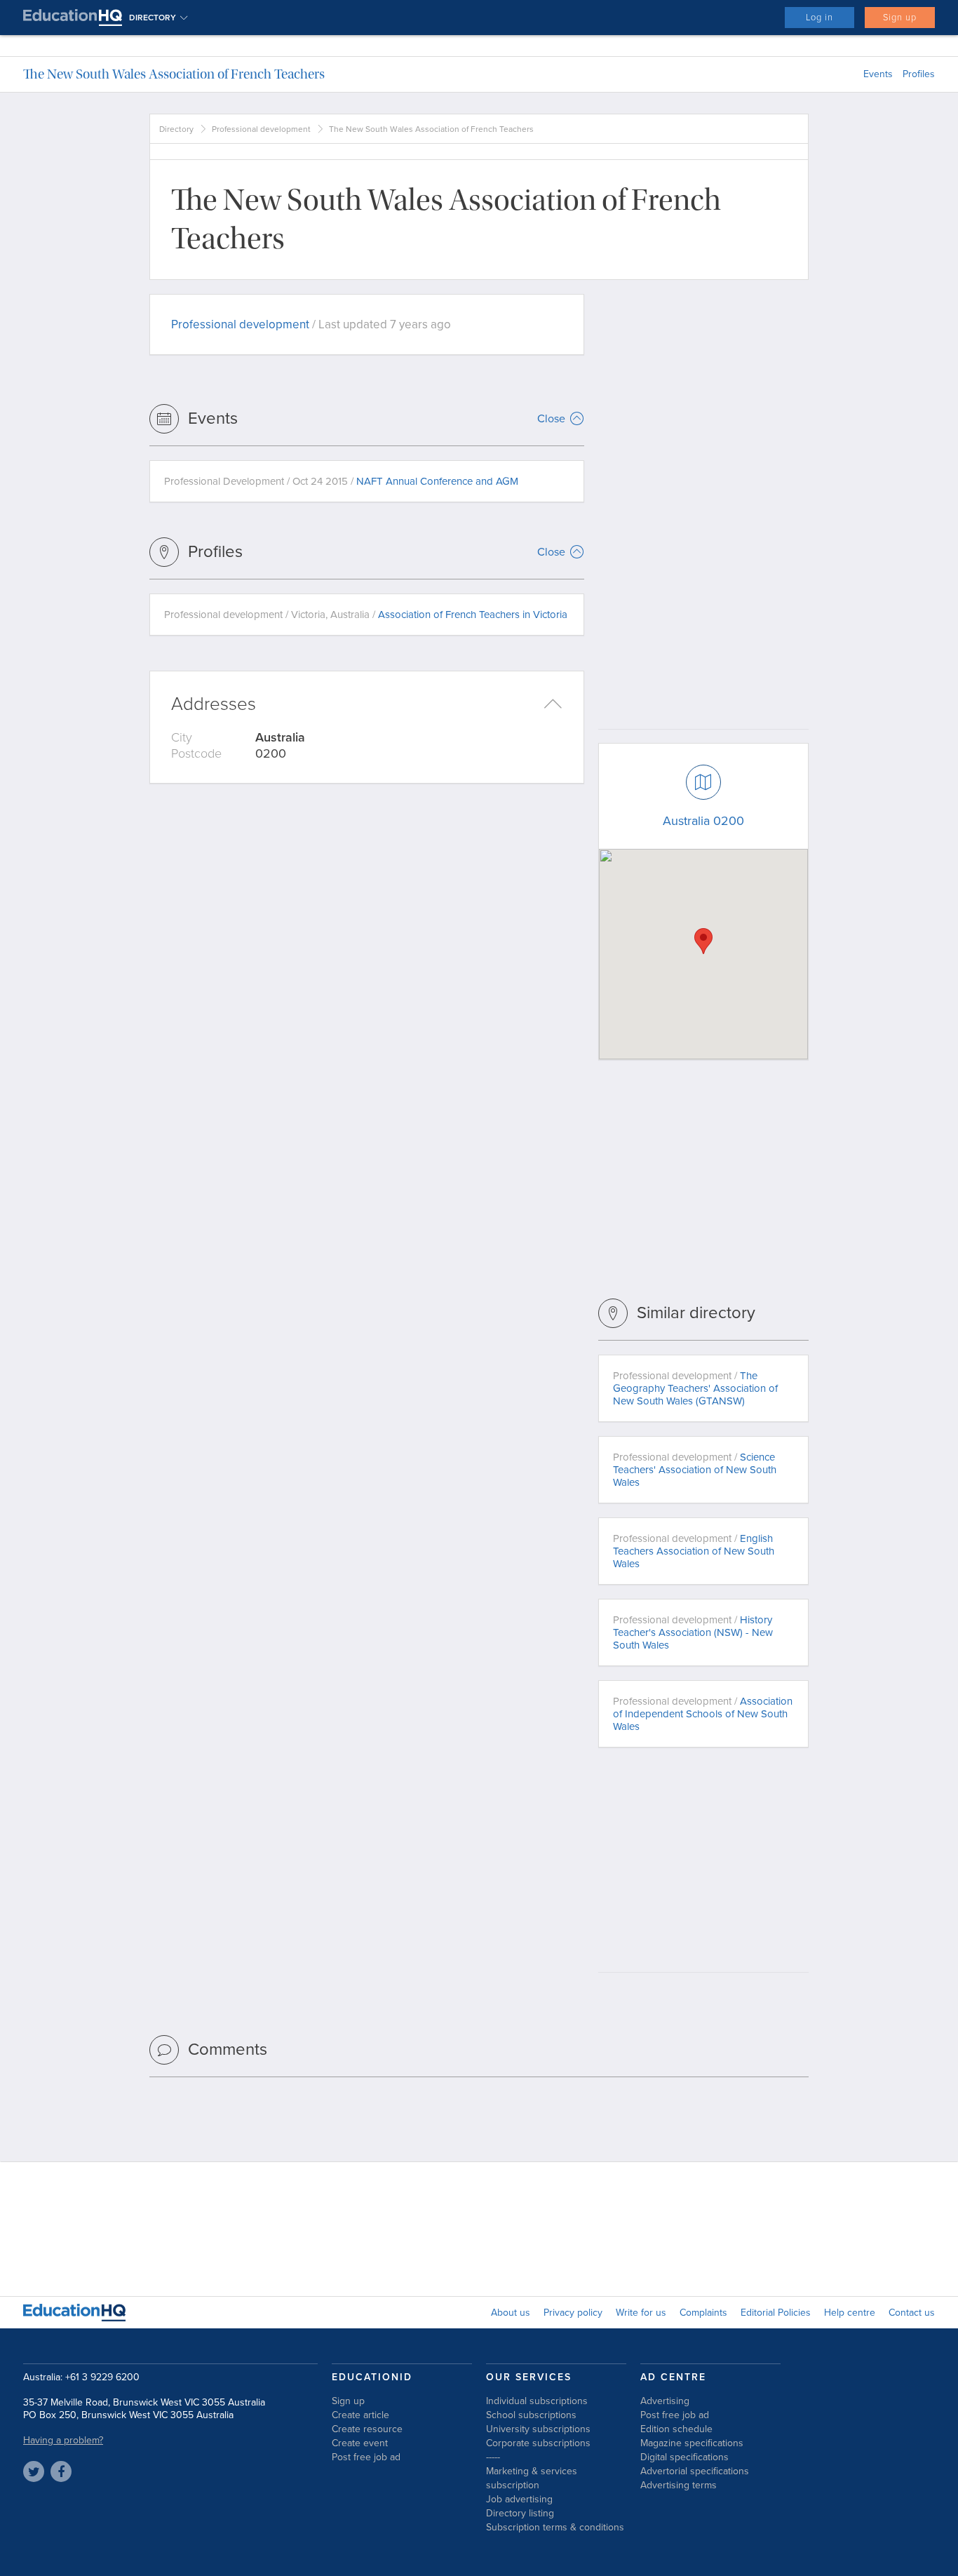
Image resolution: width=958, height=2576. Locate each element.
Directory (176, 129)
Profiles (919, 74)
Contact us (912, 2313)
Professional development (261, 129)
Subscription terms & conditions (555, 2527)
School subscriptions (531, 2415)
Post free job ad (366, 2457)
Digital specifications (684, 2457)
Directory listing (520, 2513)
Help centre (850, 2313)
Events (878, 74)
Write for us (641, 2313)
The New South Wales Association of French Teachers (174, 74)
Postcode (196, 753)
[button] (703, 941)
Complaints (703, 2313)
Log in (819, 18)
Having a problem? (63, 2440)
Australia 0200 (703, 821)
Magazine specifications (692, 2443)
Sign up (900, 18)
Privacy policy (573, 2313)
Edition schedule (676, 2429)
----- (493, 2457)
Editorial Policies (776, 2313)
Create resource (367, 2429)
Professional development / (695, 1388)
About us (511, 2313)
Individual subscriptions (537, 2401)
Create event (360, 2443)
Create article (360, 2415)
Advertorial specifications (695, 2471)
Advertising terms (679, 2485)
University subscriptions (538, 2429)
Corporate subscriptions (538, 2443)
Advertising (665, 2401)
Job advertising (519, 2499)
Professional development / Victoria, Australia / (366, 615)
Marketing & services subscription (532, 2478)
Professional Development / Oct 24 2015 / (341, 481)
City (182, 737)
